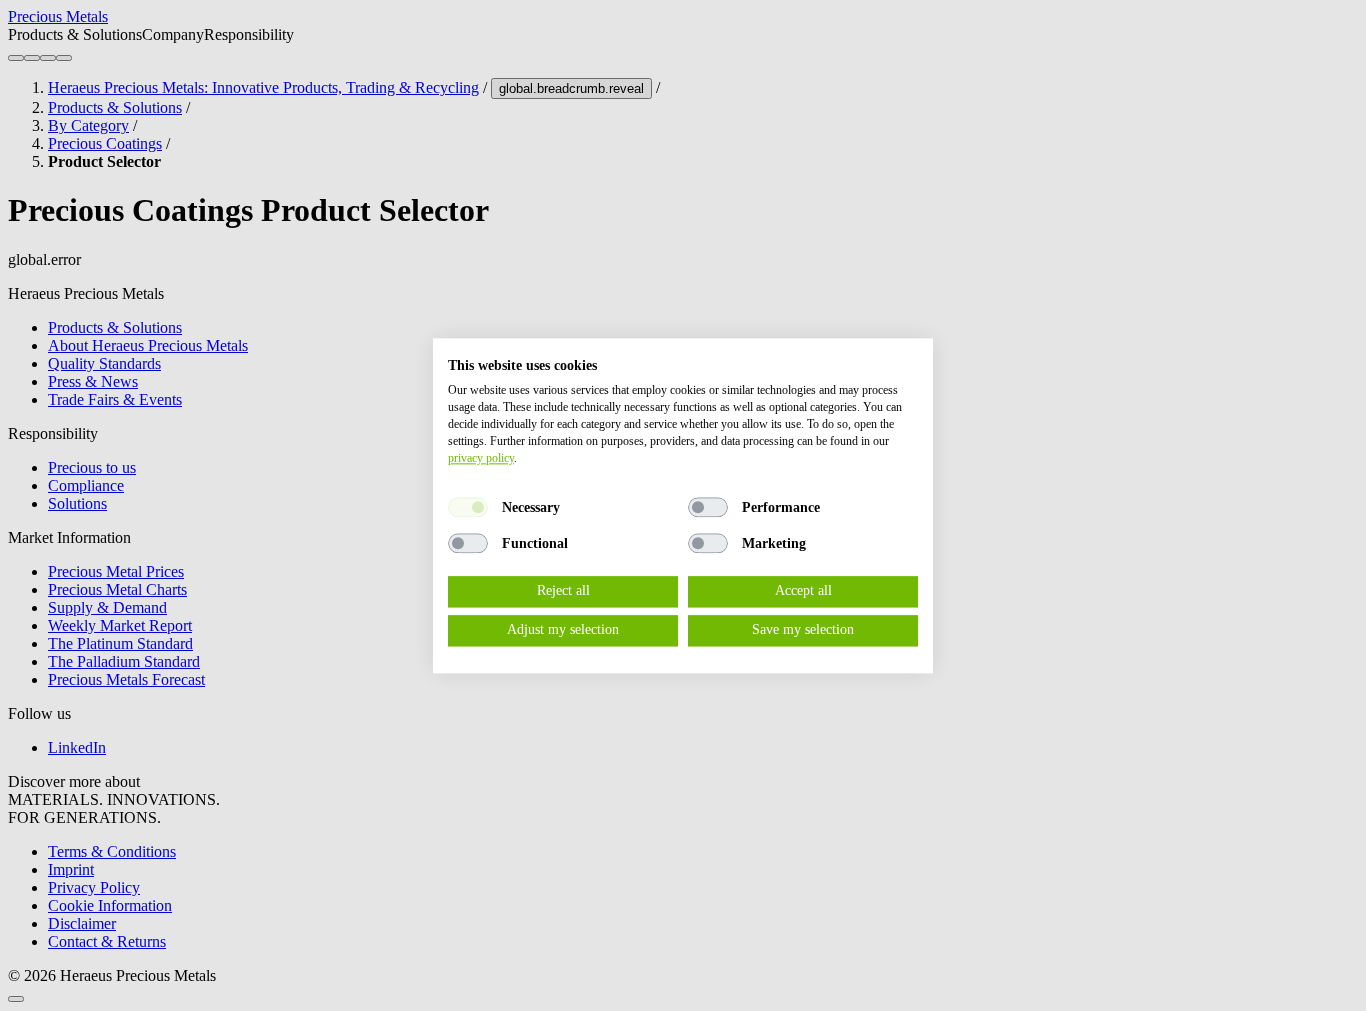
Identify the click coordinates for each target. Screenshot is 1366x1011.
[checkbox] (468, 508)
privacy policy (481, 458)
